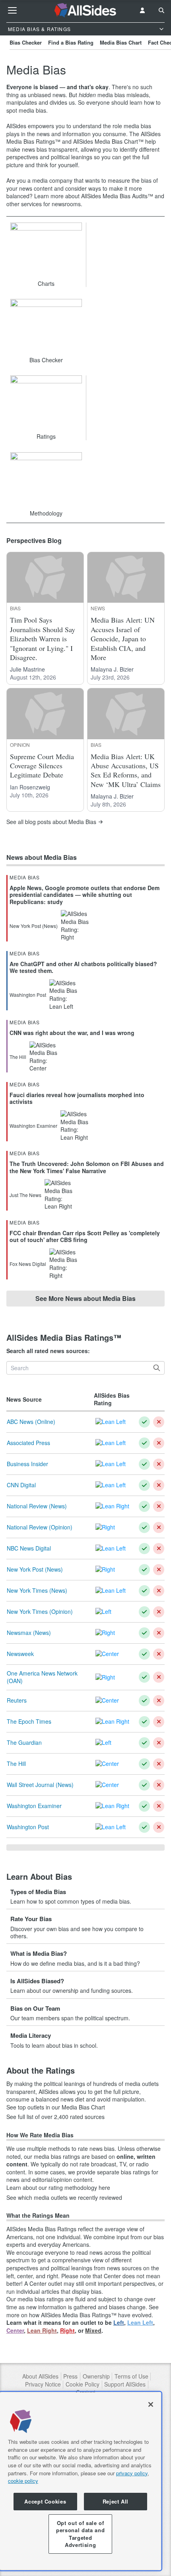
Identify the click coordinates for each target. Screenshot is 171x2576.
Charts (46, 283)
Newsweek (20, 1654)
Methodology (46, 513)
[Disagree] (159, 1422)
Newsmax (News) (29, 1633)
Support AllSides (125, 2384)
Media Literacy (31, 2035)
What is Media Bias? (39, 1953)
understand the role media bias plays (79, 130)
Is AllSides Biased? (37, 1981)
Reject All (116, 2501)
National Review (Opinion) (40, 1527)
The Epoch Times (29, 1721)
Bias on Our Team (35, 2008)
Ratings (46, 436)
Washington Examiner (34, 1806)
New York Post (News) (35, 1569)
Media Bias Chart (121, 42)
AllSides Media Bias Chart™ (108, 141)
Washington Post (28, 1827)
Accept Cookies (45, 2501)
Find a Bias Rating (71, 42)
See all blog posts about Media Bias (51, 822)
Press (70, 2376)
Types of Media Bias (38, 1892)
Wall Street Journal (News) (40, 1785)
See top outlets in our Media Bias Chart (56, 2107)
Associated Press (28, 1443)
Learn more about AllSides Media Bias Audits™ (94, 196)
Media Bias (25, 877)
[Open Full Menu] (12, 10)
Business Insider (27, 1464)
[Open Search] (161, 10)
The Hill (16, 1764)
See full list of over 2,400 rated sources (55, 2117)
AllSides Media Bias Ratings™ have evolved (96, 2315)
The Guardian (24, 1742)
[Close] (151, 2404)
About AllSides (40, 2376)
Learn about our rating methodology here (58, 2188)
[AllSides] (86, 10)
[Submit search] (157, 1368)
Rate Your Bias (31, 1919)
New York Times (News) (37, 1590)
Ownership (96, 2376)
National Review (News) (37, 1506)
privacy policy (132, 2473)
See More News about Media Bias (85, 1298)
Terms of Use (131, 2376)
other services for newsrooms (44, 204)
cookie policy (23, 2481)
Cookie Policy (83, 2384)
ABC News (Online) (31, 1422)
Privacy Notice (43, 2384)
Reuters (17, 1700)
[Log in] (142, 10)
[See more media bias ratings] (85, 1848)
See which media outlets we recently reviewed (64, 2198)
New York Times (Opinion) (40, 1611)
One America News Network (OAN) (42, 1677)
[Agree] (144, 1422)
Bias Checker (26, 42)
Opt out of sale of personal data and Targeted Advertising (80, 2534)
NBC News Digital (29, 1548)
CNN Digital (21, 1485)
